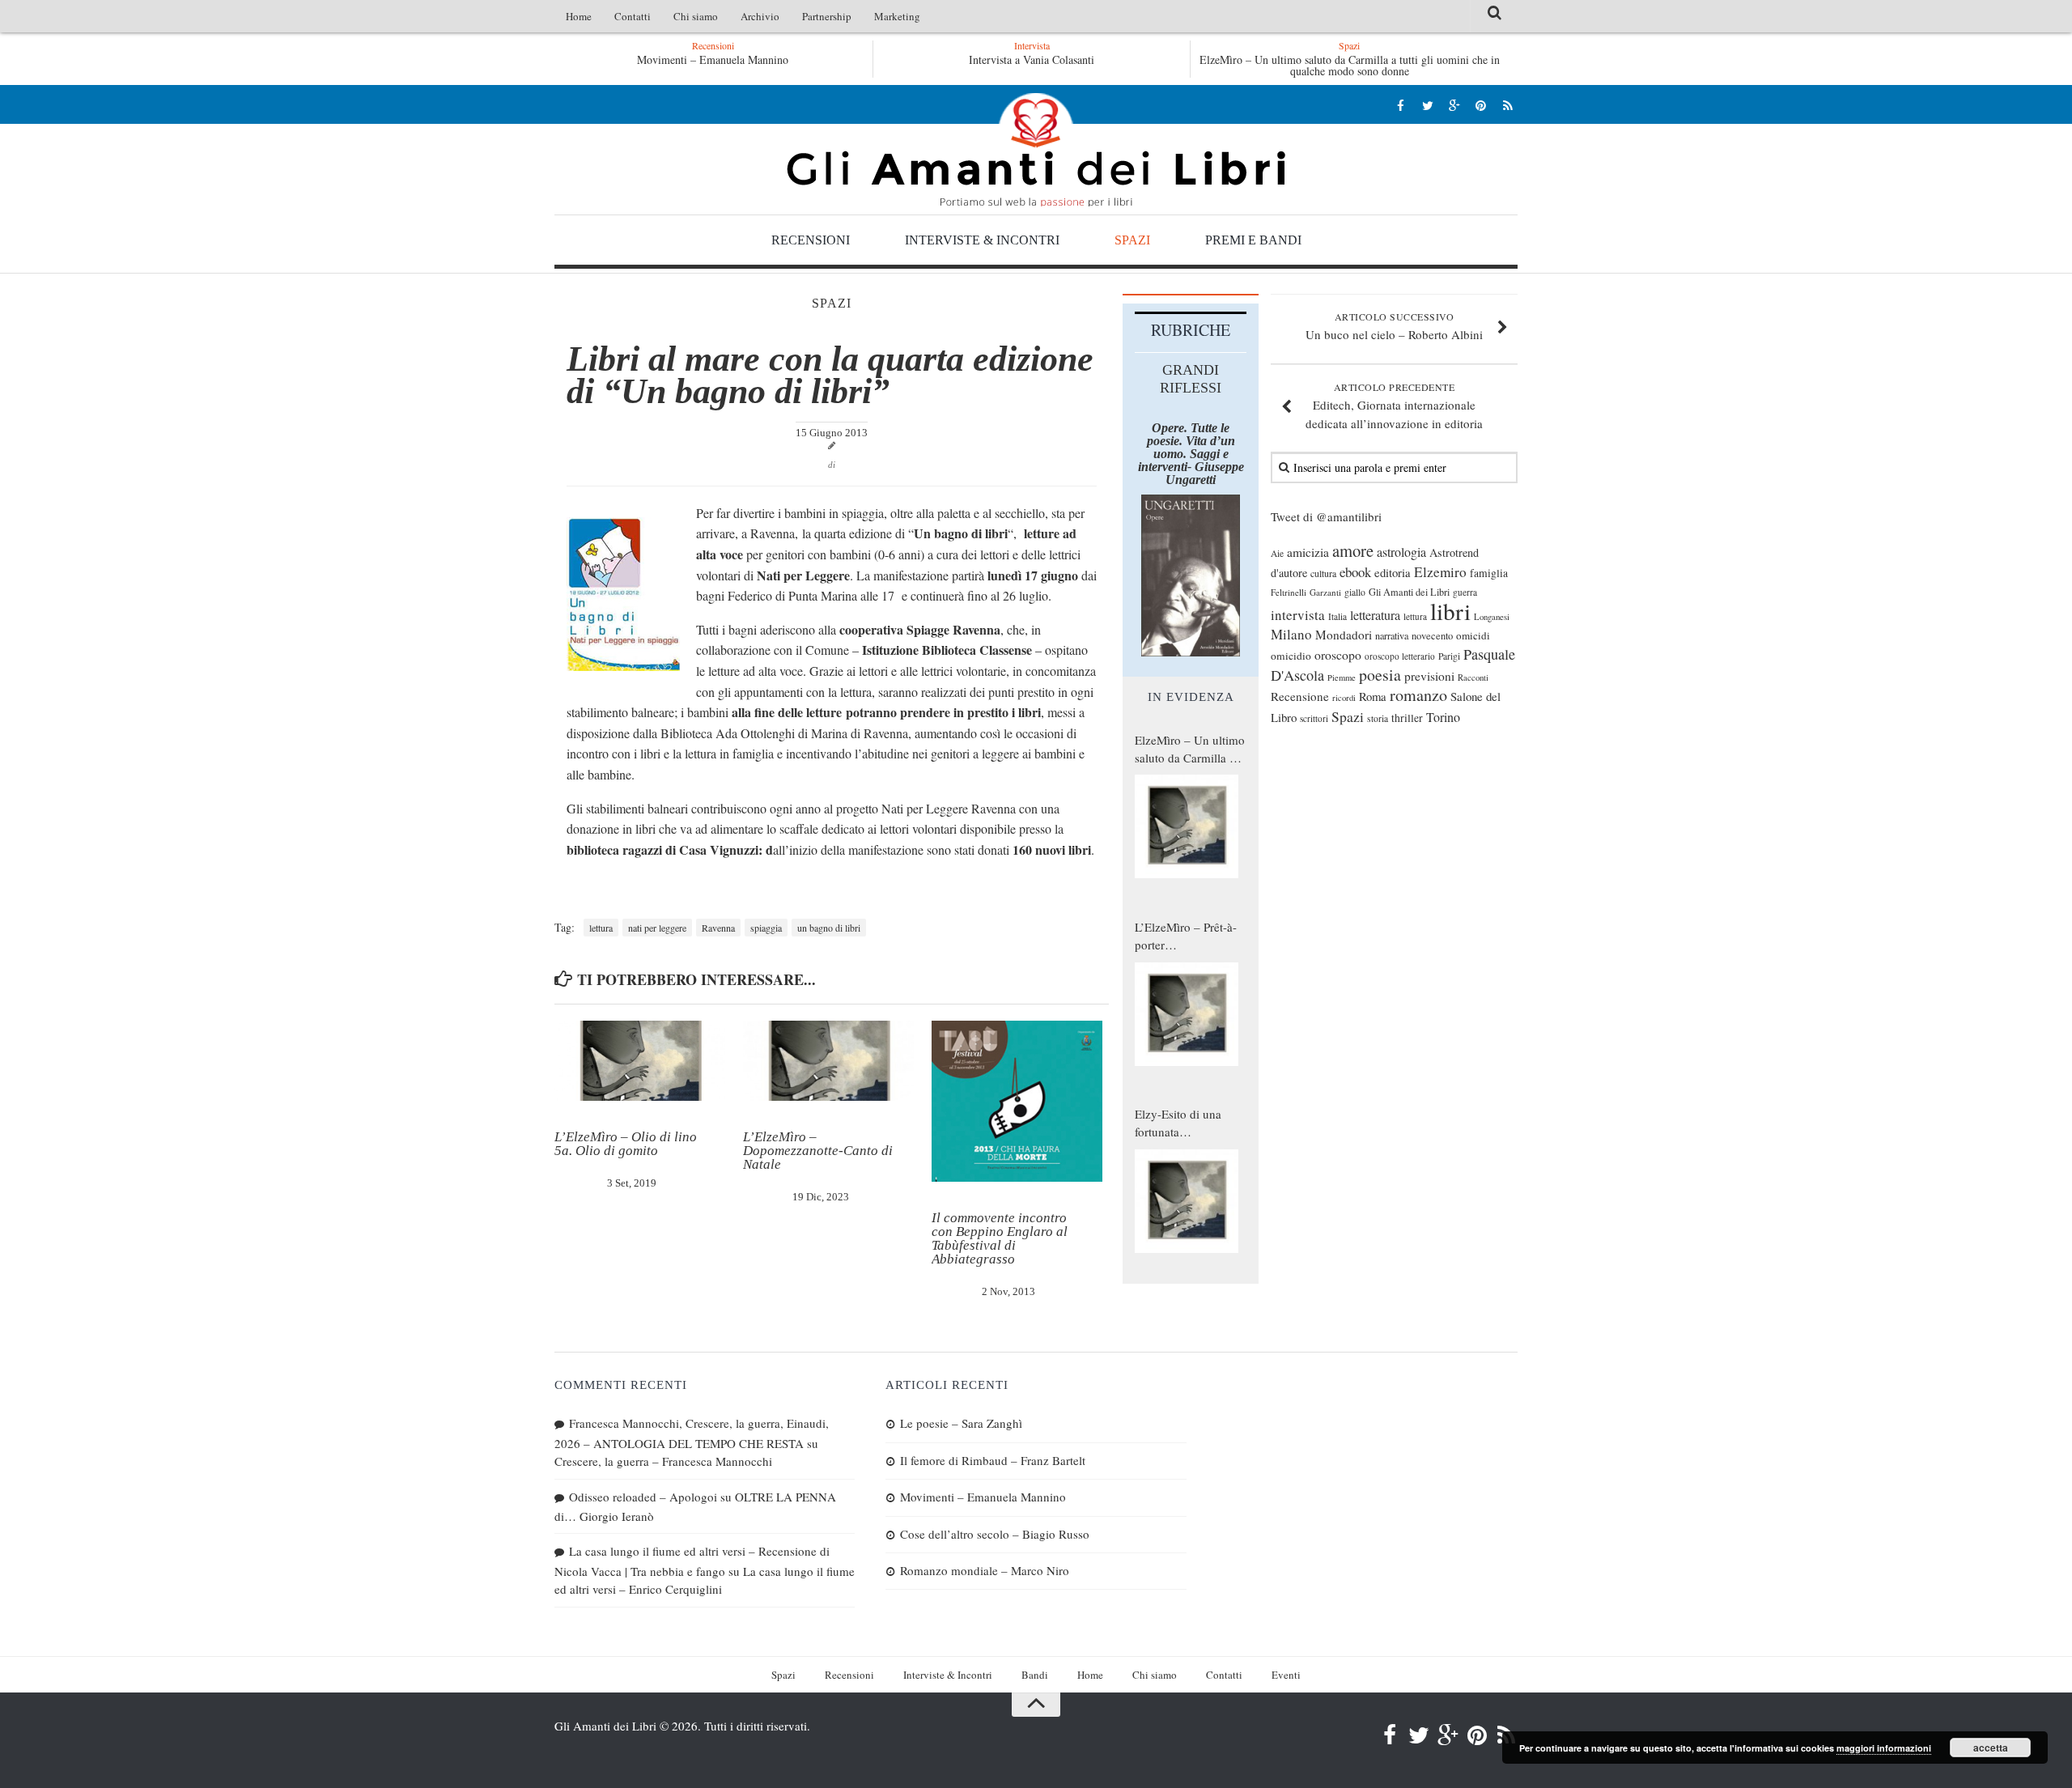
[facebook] (1401, 105)
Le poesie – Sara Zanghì (961, 1423)
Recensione (1300, 696)
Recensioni (811, 240)
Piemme (1342, 677)
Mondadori (1344, 635)
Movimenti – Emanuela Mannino (713, 59)
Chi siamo (696, 16)
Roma (1373, 696)
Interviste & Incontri (982, 240)
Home (579, 16)
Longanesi (1492, 617)
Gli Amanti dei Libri (1036, 150)
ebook (1355, 572)
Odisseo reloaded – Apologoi (643, 1497)
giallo (1355, 592)
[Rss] (1507, 105)
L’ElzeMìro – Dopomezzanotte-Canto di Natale (818, 1151)
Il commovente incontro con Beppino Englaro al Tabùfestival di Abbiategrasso (1000, 1238)
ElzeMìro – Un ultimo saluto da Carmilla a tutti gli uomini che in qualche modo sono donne (1350, 65)
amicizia (1308, 552)
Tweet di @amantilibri (1326, 516)
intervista (1298, 615)
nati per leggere (657, 928)
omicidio (1291, 656)
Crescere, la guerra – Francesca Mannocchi (663, 1461)
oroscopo (1338, 654)
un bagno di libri (829, 928)
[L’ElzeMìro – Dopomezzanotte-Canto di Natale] (828, 1061)
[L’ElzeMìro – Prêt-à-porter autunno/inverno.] (1187, 1014)
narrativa (1392, 635)
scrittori (1314, 718)
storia (1378, 718)
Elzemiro (1440, 572)
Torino (1443, 717)
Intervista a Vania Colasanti (1032, 59)
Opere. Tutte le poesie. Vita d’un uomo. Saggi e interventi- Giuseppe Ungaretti (1191, 454)
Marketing (897, 16)
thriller (1407, 718)
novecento (1432, 636)
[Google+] (1454, 105)
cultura (1323, 573)
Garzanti (1325, 592)
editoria (1393, 572)
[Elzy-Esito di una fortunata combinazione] (1187, 1201)
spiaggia (766, 928)
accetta (1991, 1748)
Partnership (827, 16)
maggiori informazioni (1884, 1748)
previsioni (1429, 676)
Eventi (1286, 1675)
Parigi (1449, 656)
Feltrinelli (1289, 592)
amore (1353, 550)
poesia (1380, 675)
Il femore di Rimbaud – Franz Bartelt (993, 1460)
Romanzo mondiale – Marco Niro (985, 1570)
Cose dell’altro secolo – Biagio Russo (995, 1534)
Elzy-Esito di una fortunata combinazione (1178, 1123)
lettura (601, 928)
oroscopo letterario (1400, 656)
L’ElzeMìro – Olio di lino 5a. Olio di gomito (626, 1144)
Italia (1337, 616)
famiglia (1489, 573)
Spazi (1132, 240)
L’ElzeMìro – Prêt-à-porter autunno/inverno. (1186, 936)
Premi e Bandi (1253, 240)
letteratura (1375, 615)
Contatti (633, 16)
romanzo (1418, 695)
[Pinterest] (1481, 105)
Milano (1291, 634)
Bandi (1035, 1675)
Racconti (1473, 677)
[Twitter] (1427, 105)
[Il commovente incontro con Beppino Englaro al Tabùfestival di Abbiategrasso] (1017, 1101)
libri (1450, 611)
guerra (1465, 592)
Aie (1277, 553)
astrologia (1401, 552)
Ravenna (718, 928)
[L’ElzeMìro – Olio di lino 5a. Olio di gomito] (640, 1061)
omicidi (1473, 635)
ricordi (1344, 698)
